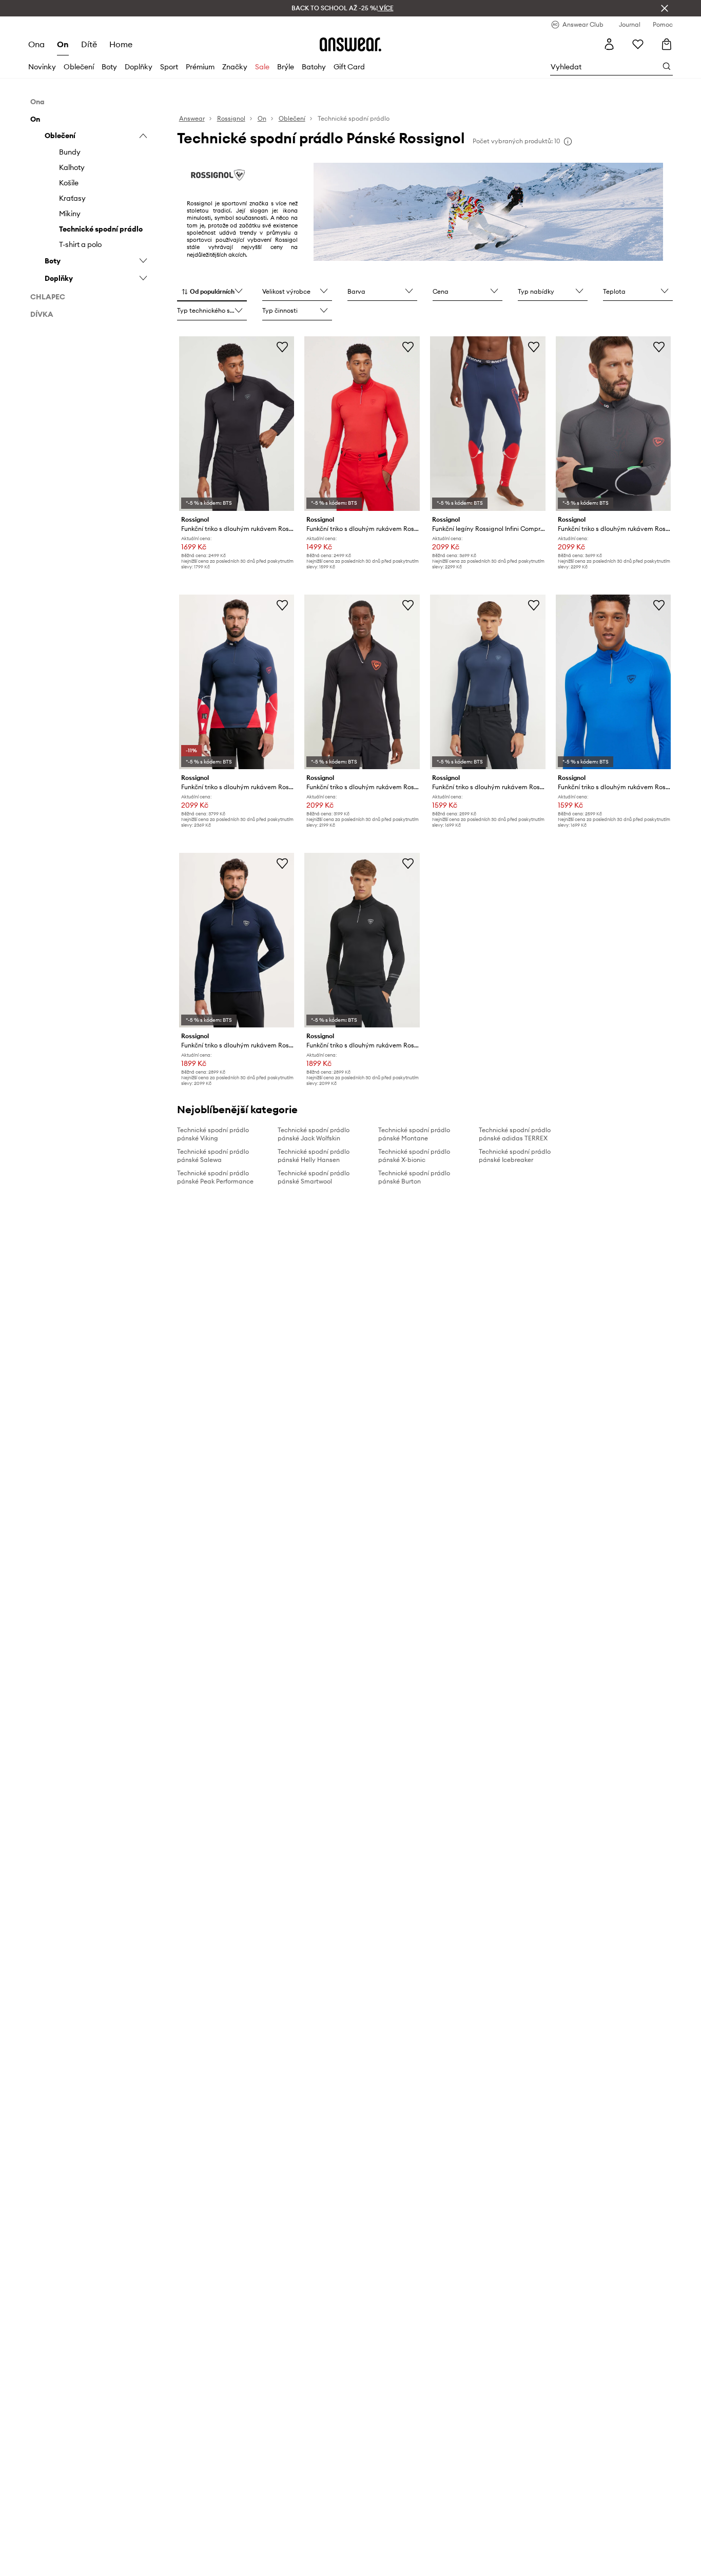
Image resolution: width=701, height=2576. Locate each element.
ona (36, 44)
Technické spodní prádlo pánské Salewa (213, 1156)
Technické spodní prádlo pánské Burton (414, 1177)
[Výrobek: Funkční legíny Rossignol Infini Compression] (488, 424)
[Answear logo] (350, 44)
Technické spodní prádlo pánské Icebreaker (515, 1156)
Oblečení (79, 67)
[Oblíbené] (638, 44)
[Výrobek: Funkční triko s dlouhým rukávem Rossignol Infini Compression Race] (614, 424)
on (63, 44)
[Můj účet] (609, 44)
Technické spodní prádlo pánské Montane (414, 1134)
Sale (262, 67)
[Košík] (667, 44)
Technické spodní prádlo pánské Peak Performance (215, 1177)
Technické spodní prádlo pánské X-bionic (414, 1156)
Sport (169, 67)
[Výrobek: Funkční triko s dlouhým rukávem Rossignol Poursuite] (237, 940)
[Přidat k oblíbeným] (282, 347)
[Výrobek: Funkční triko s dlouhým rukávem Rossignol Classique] (237, 424)
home (121, 44)
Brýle (286, 67)
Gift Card (349, 67)
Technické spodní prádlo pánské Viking (213, 1134)
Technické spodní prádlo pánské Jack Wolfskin (314, 1134)
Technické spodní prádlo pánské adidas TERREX (515, 1134)
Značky (235, 67)
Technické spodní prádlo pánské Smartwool (314, 1177)
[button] (212, 292)
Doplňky (139, 67)
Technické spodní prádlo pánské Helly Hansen (314, 1156)
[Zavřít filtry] (665, 8)
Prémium (200, 67)
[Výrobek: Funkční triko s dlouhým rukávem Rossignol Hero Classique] (362, 682)
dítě (89, 44)
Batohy (314, 67)
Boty (109, 67)
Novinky (42, 67)
